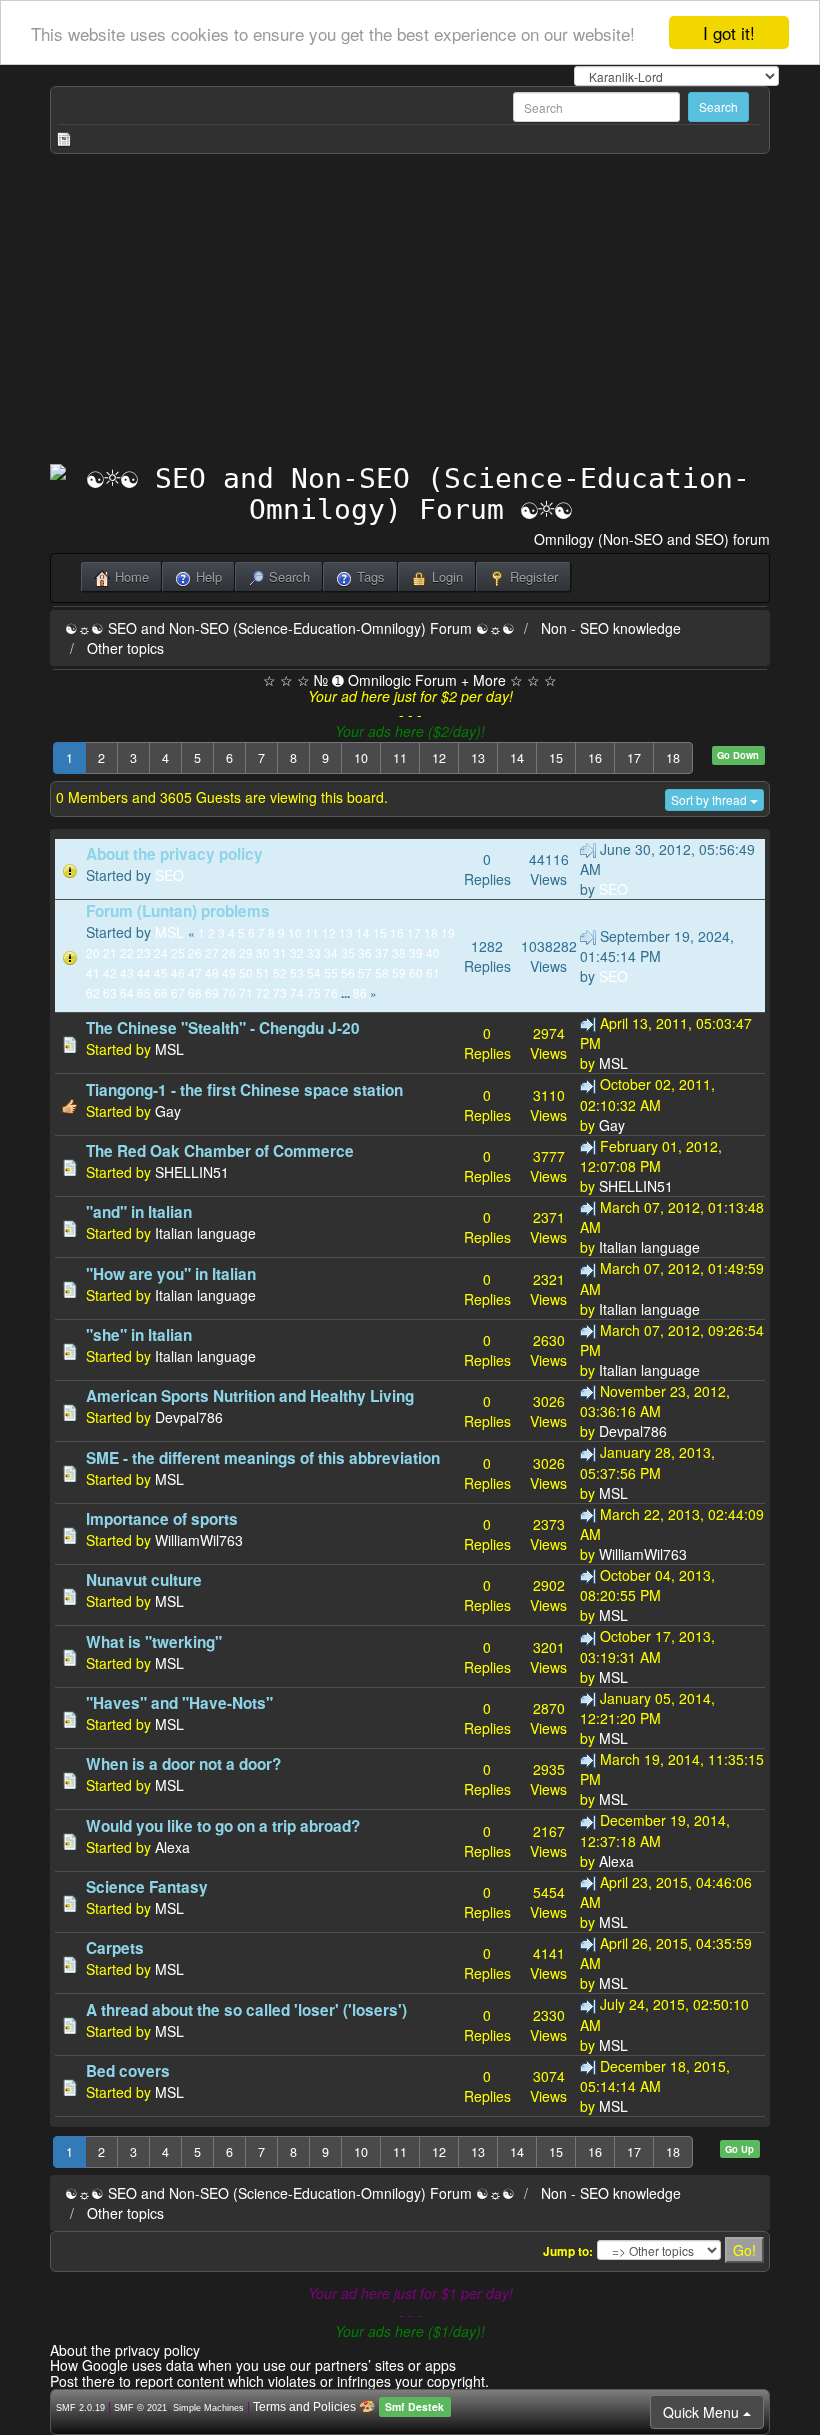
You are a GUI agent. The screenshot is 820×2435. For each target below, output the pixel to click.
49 (229, 972)
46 (178, 972)
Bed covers (128, 2071)
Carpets (115, 1948)
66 (161, 992)
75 (314, 992)
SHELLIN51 (192, 1172)
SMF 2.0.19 (80, 2408)
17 (634, 758)
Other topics (125, 648)
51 (263, 972)
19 (448, 932)
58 (382, 972)
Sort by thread (710, 799)
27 (212, 952)
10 (361, 758)
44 (144, 972)
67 (178, 992)
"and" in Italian (139, 1212)
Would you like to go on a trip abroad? (223, 1826)
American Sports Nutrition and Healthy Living (250, 1396)
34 (331, 952)
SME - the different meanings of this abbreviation (263, 1458)
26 (195, 952)
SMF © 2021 (140, 2408)
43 (127, 972)
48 (212, 972)
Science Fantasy (147, 1887)
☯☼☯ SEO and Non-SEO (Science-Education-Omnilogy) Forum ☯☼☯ (290, 628)
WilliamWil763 (199, 1540)
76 (331, 992)
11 (400, 758)
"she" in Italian (139, 1335)
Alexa (172, 1847)
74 (297, 992)
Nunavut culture (144, 1580)
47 (195, 972)
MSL (169, 932)
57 (365, 972)
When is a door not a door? (183, 1764)
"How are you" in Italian (171, 1274)
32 (297, 952)
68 (195, 992)
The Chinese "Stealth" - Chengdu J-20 (223, 1028)
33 (314, 952)
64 (127, 992)
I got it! (729, 32)
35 (348, 952)
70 (229, 992)
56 (348, 972)
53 (297, 972)
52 (280, 972)
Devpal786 (189, 1417)
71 (246, 992)
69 (212, 992)
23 (144, 952)
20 (93, 952)
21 (110, 952)
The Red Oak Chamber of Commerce (220, 1151)
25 (178, 952)
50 (246, 972)
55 (331, 972)
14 (517, 758)
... (347, 993)
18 (673, 758)
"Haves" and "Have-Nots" (179, 1703)
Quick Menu (703, 2412)
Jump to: (568, 2251)
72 (263, 992)
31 (280, 952)
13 (478, 758)
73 (280, 992)
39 (416, 952)
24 (161, 952)
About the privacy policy (174, 854)
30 (263, 952)
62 (93, 992)
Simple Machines (208, 2408)
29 (246, 952)
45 (161, 972)
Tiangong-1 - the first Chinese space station (244, 1090)
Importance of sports (162, 1519)
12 (439, 758)
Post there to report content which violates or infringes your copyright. (269, 2381)
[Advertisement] (410, 314)
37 (382, 952)
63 (110, 992)
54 (314, 972)
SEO (169, 875)
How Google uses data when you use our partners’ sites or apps (253, 2365)
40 (433, 952)
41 (93, 972)
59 (399, 972)
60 (416, 972)
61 (433, 972)
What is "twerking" (154, 1642)
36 (365, 952)
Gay (168, 1111)
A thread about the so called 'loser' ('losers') (246, 2010)
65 (144, 992)
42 (110, 972)
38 (399, 952)
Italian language (205, 1233)
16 (595, 758)
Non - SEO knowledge (611, 628)
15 (556, 758)
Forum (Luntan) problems (178, 911)
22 (127, 952)
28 (229, 952)
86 (360, 992)
